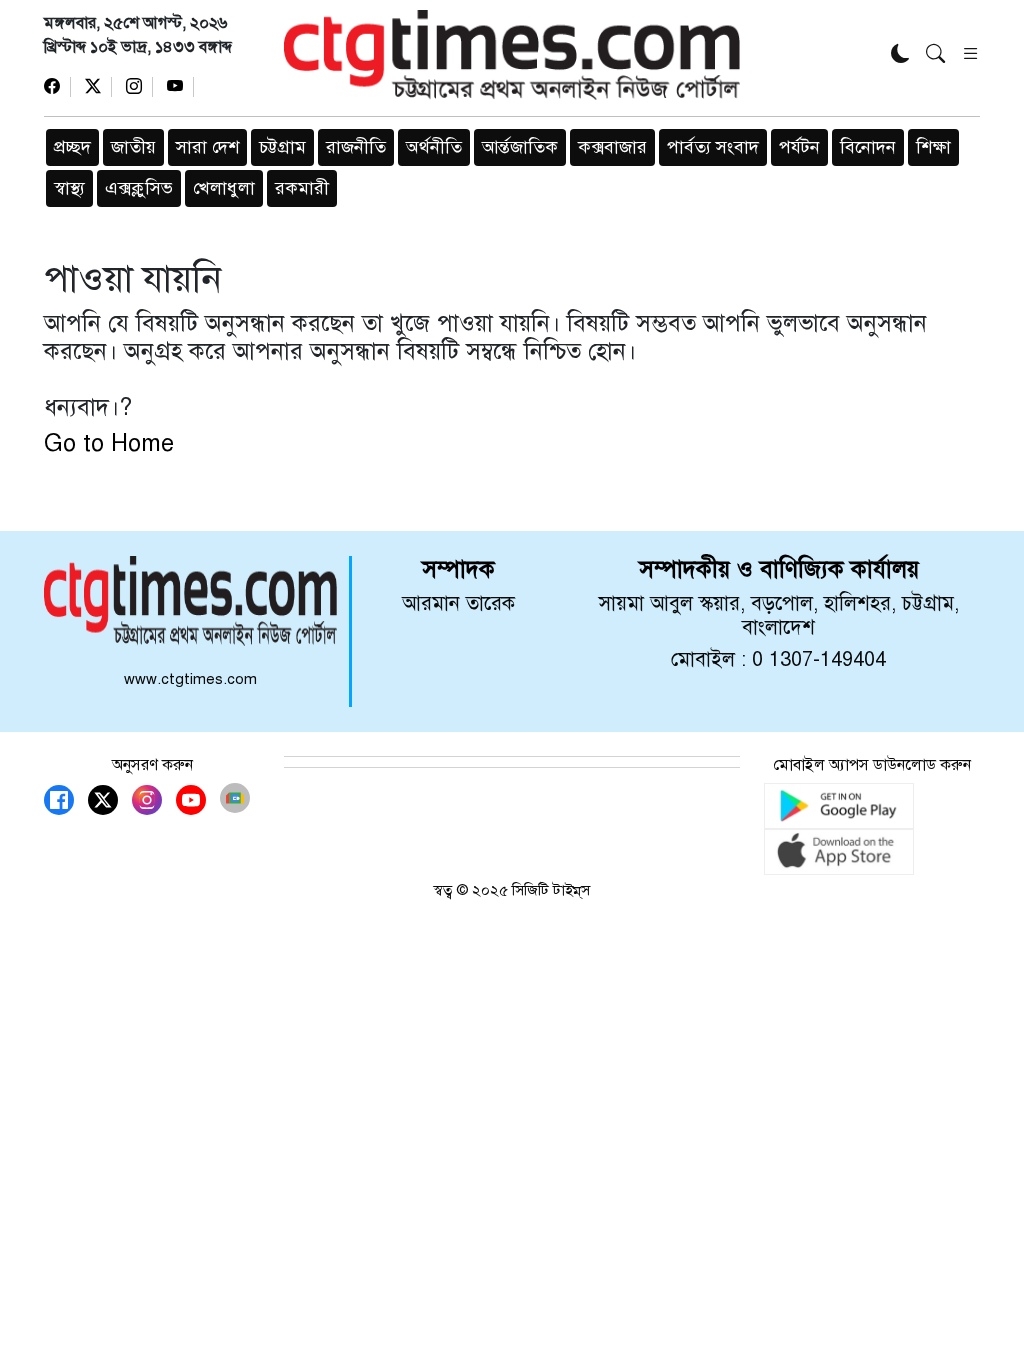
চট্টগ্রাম (282, 147)
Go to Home (109, 443)
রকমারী (302, 188)
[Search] (935, 55)
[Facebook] (57, 87)
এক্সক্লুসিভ (139, 188)
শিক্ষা (933, 147)
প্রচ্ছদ (72, 147)
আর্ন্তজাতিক (520, 147)
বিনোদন (868, 147)
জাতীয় (133, 147)
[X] (98, 87)
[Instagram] (139, 87)
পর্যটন (799, 147)
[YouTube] (180, 87)
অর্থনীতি (434, 147)
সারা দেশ (207, 147)
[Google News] (235, 798)
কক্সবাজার (612, 147)
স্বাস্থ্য (69, 188)
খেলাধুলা (224, 188)
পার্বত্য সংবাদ (713, 147)
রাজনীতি (356, 147)
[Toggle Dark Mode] (900, 55)
